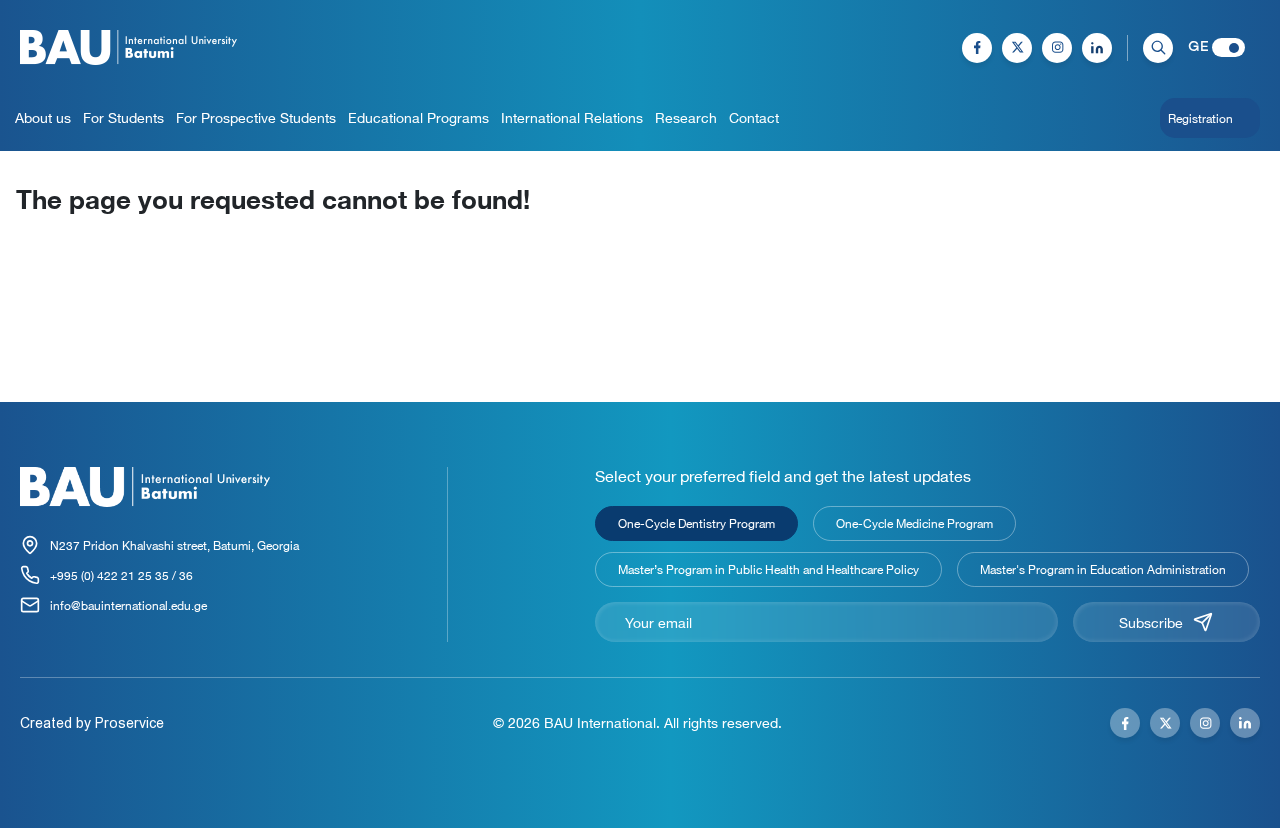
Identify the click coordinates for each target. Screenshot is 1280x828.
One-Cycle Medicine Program (914, 523)
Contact (754, 117)
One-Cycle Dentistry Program (696, 523)
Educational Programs (418, 117)
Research (686, 117)
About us (43, 117)
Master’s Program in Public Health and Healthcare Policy (768, 569)
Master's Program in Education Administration (1103, 569)
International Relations (572, 117)
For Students (123, 117)
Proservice (129, 723)
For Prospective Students (256, 117)
